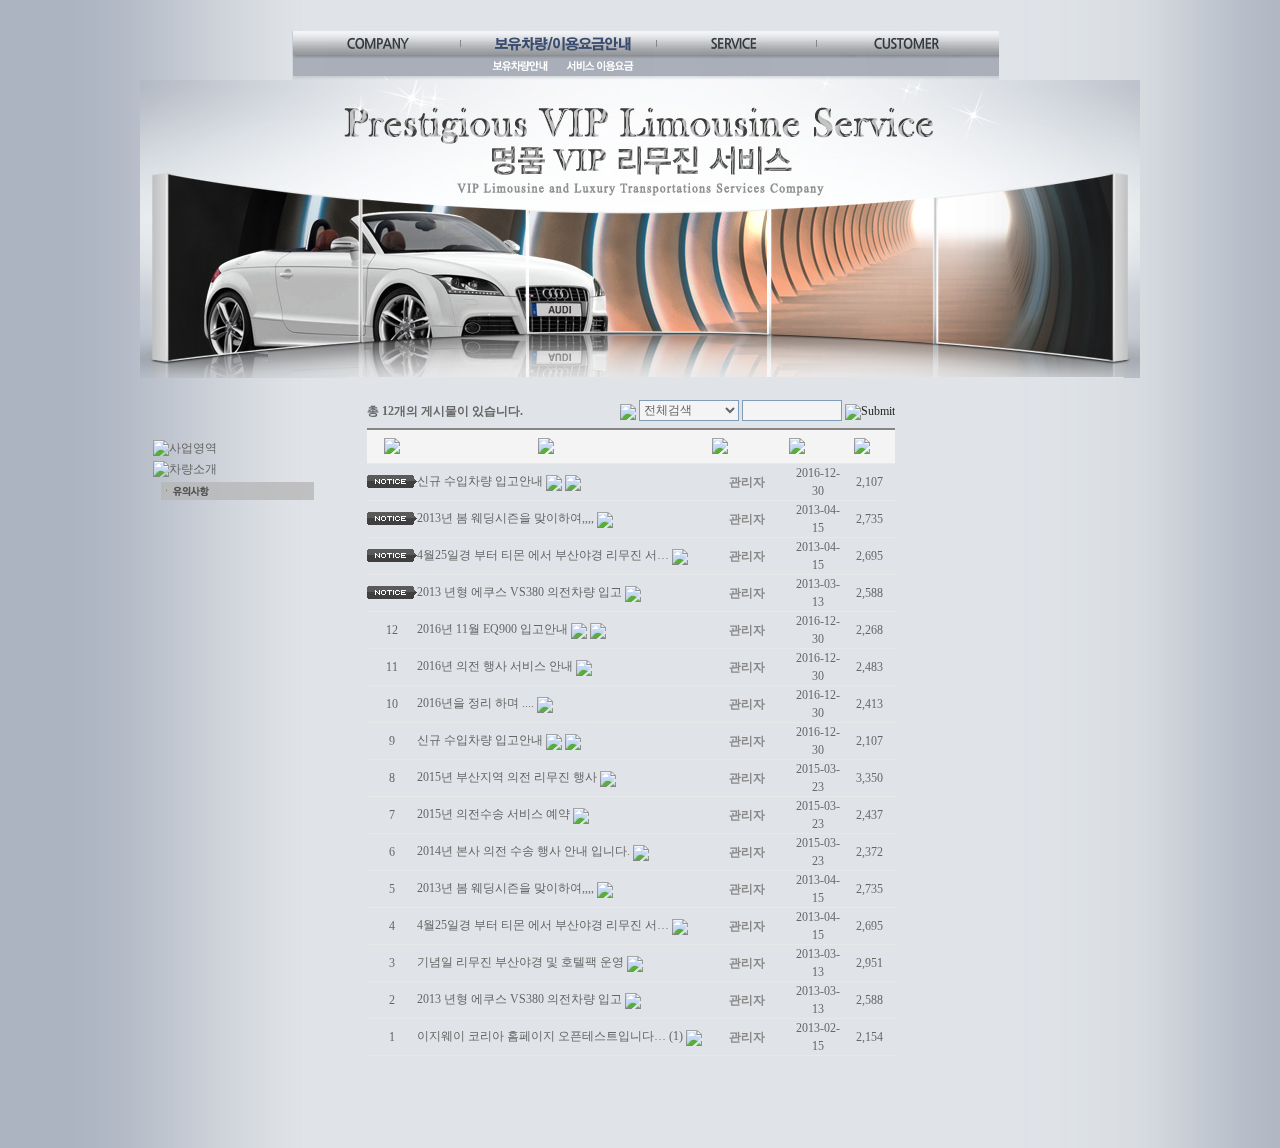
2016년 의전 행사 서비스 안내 (495, 666)
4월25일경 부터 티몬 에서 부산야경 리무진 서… (543, 555)
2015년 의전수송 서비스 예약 (493, 814)
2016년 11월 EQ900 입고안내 (492, 629)
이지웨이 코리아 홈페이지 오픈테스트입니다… (541, 1036)
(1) (676, 1036)
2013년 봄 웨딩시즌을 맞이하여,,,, (505, 518)
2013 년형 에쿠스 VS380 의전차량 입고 (519, 592)
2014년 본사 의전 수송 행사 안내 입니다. (523, 851)
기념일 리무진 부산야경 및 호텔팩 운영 (520, 962)
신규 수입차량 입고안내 (480, 481)
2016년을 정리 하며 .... (475, 703)
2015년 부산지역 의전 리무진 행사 (507, 777)
